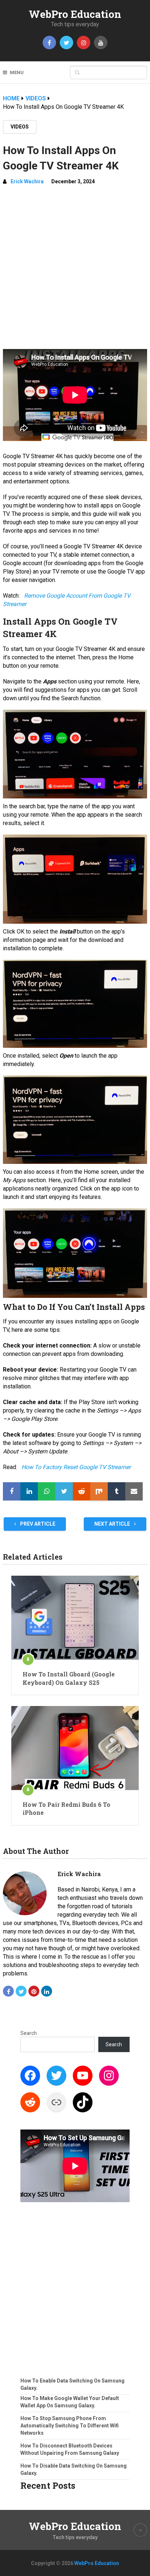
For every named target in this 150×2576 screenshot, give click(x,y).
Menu (17, 72)
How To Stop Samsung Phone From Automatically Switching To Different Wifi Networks (70, 2426)
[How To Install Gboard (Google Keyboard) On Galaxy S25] (75, 1618)
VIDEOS (20, 127)
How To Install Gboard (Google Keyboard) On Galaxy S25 (69, 1678)
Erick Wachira (27, 181)
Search (29, 2033)
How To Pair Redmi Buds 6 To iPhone (66, 1808)
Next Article (113, 1524)
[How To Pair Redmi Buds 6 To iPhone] (75, 1748)
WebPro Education (75, 14)
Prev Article (37, 1524)
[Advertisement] (75, 270)
